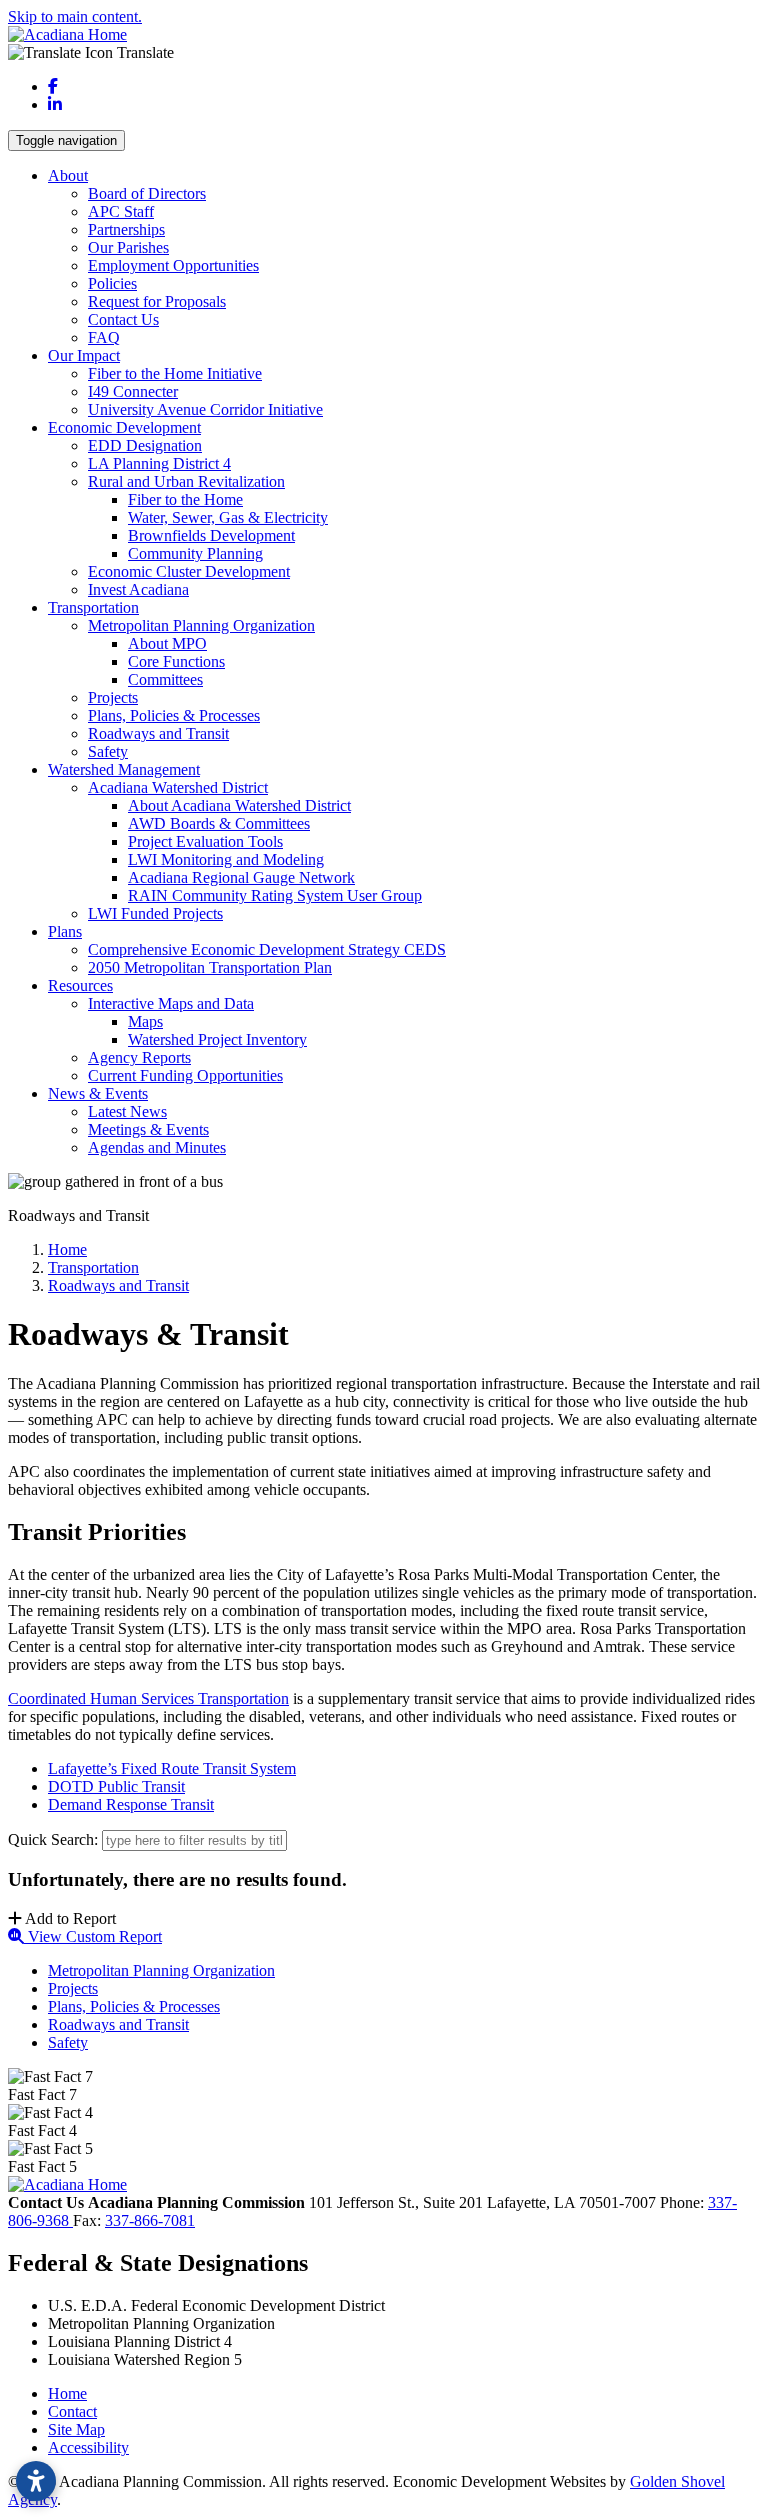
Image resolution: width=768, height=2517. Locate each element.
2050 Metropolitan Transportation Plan (210, 967)
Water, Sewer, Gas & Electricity (228, 517)
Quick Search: (53, 1839)
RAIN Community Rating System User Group (275, 895)
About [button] (68, 175)
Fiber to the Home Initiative (175, 373)
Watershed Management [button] (124, 769)
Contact (72, 2411)
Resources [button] (80, 985)
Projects (113, 697)
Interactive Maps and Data (171, 1003)
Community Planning (195, 553)
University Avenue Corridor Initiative (205, 409)
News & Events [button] (98, 1093)
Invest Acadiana (138, 589)
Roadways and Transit (158, 733)
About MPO (167, 643)
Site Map (76, 2429)
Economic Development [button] (124, 427)
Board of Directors (147, 193)
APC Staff (121, 211)
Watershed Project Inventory (217, 1039)
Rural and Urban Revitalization (186, 481)
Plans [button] (65, 931)
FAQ (104, 337)
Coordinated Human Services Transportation (148, 1698)
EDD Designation (145, 445)
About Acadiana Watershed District (239, 805)
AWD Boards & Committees (219, 823)
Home (67, 2393)
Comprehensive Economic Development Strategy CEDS (267, 949)
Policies (112, 283)
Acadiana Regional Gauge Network (241, 877)
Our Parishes (128, 247)
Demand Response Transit (131, 1804)
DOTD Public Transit (116, 1786)
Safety (108, 751)
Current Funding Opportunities (185, 1075)
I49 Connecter (133, 391)
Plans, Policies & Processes (174, 715)
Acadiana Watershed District (178, 787)
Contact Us (123, 319)
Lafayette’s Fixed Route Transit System (172, 1768)
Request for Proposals (157, 301)
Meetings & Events (148, 1129)
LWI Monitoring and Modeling (226, 859)
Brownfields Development (211, 535)
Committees (165, 679)
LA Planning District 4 (159, 463)
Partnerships (126, 229)
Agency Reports (139, 1057)
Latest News (127, 1111)
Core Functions (176, 661)
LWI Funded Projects (155, 913)
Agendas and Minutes (157, 1147)
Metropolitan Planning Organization (201, 625)
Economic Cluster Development (189, 571)
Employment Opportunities (173, 265)
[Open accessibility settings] (36, 2481)
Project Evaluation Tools (205, 841)
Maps (145, 1021)
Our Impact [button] (84, 355)
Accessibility (88, 2447)
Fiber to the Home (185, 499)
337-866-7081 (150, 2220)
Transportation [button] (93, 607)
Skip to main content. (75, 16)
